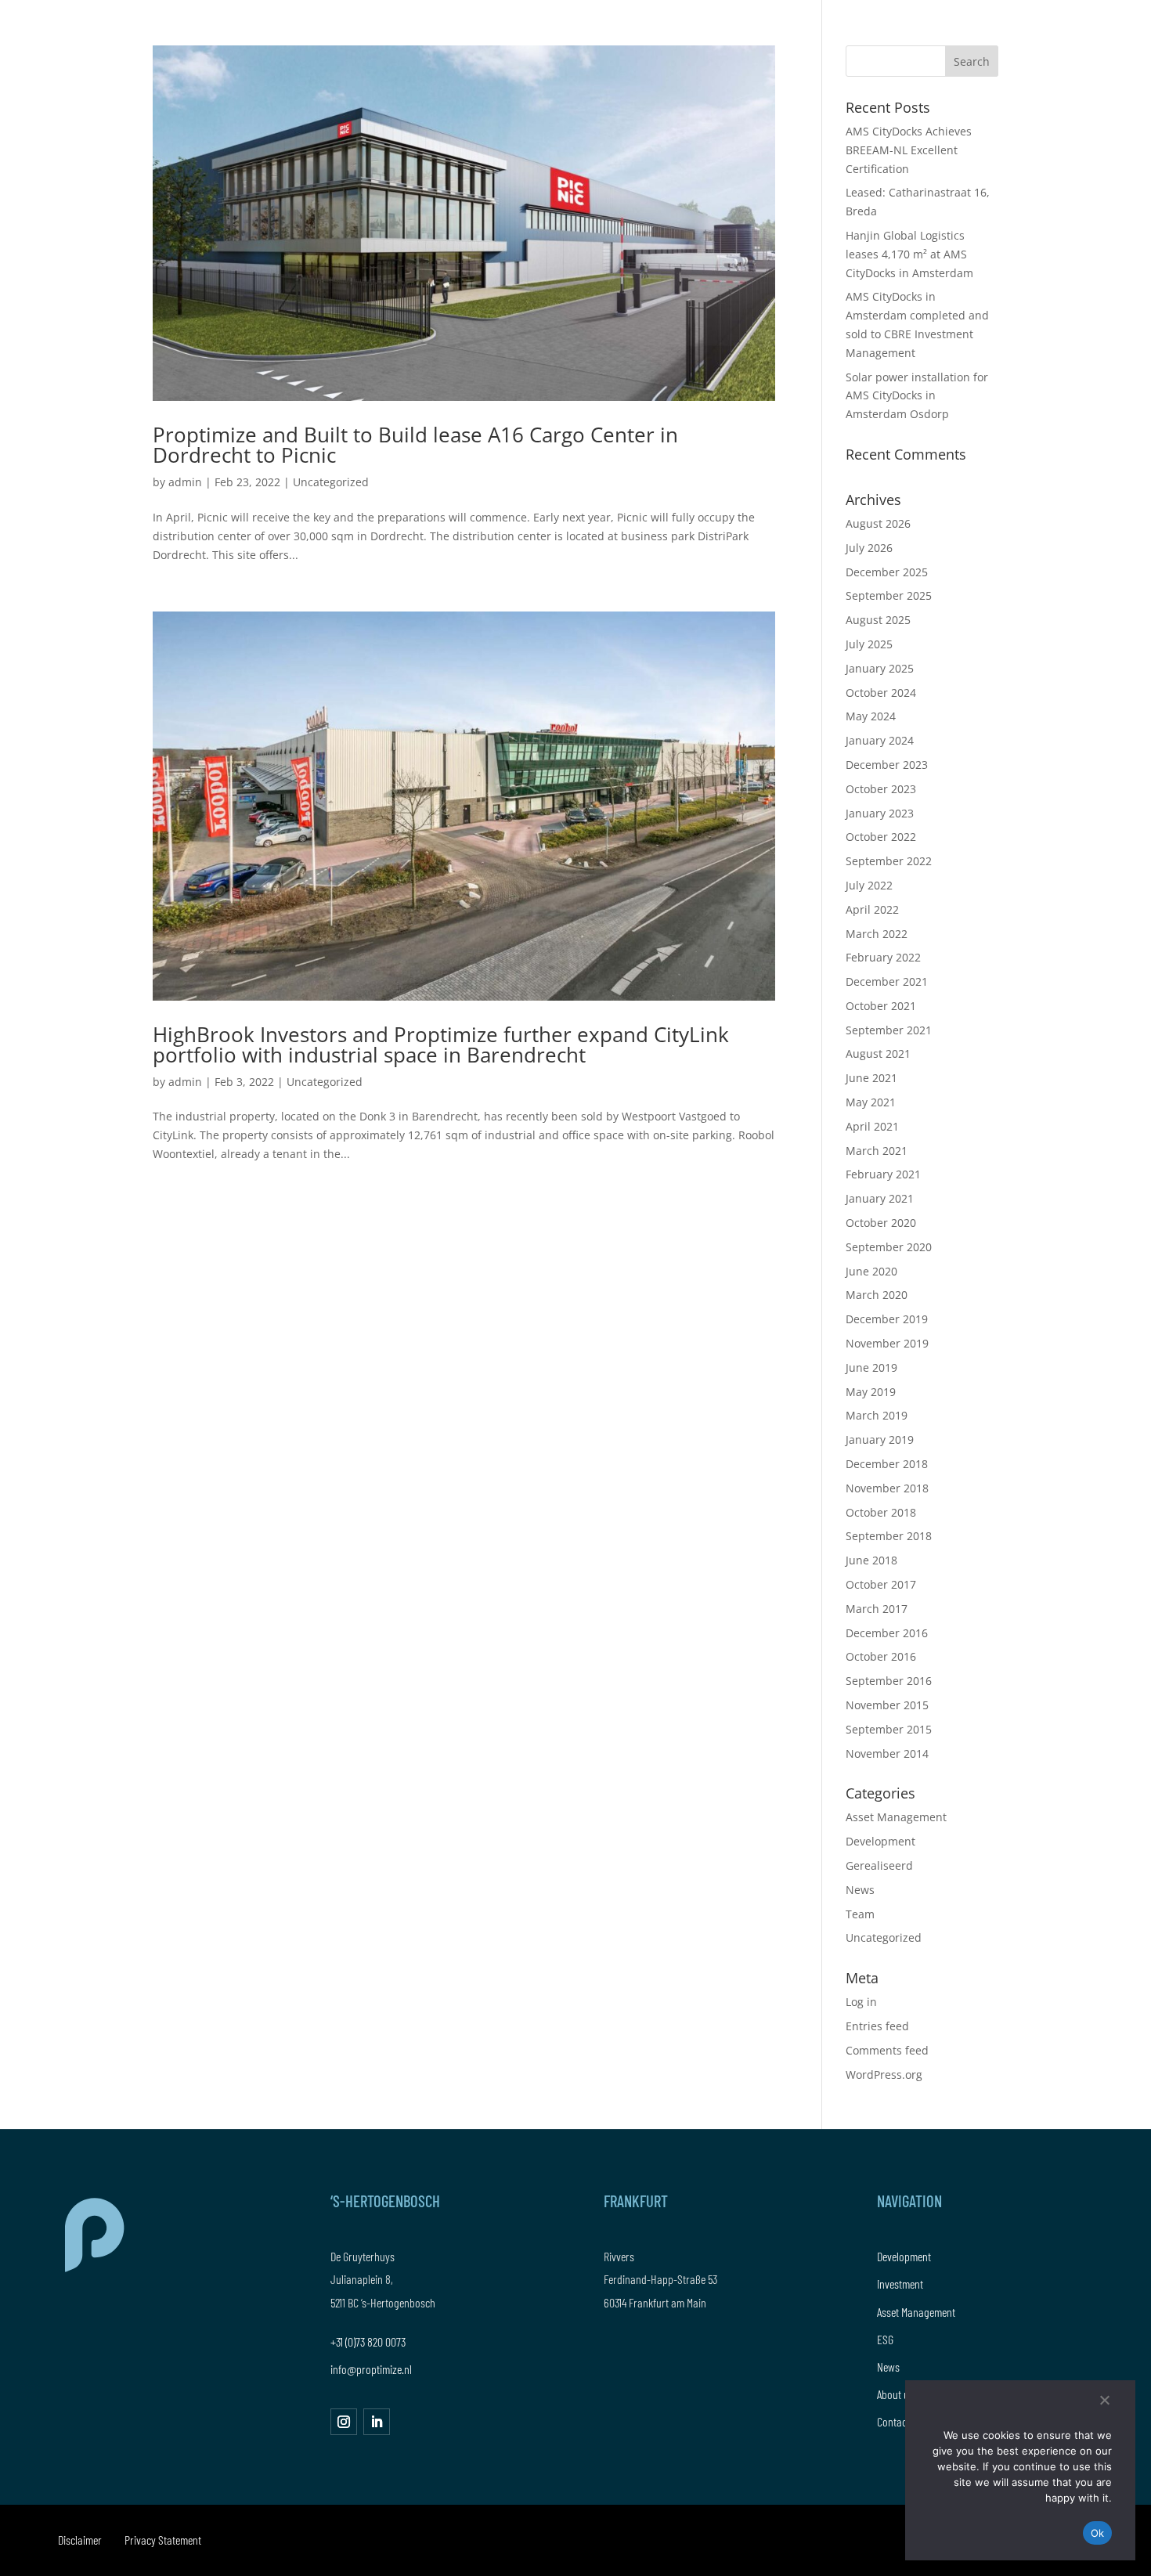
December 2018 (887, 1464)
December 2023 (887, 765)
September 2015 (889, 1729)
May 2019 (871, 1392)
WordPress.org (884, 2075)
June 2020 (871, 1271)
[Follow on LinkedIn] (377, 2422)
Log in (861, 2002)
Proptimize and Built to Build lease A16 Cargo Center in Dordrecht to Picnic (415, 445)
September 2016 (889, 1681)
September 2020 (889, 1247)
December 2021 (887, 981)
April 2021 (872, 1126)
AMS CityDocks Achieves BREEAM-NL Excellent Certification (909, 150)
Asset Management (896, 1817)
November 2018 (887, 1488)
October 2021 (881, 1006)
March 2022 (877, 934)
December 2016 (887, 1633)
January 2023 (880, 813)
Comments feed (887, 2050)
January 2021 (880, 1198)
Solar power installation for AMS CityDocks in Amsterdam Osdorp (917, 396)
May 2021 (871, 1102)
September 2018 (889, 1536)
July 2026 (869, 548)
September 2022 (889, 861)
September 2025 (889, 595)
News (860, 1890)
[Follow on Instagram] (344, 2422)
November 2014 (887, 1753)
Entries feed (877, 2026)
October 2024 (881, 693)
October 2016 (881, 1656)
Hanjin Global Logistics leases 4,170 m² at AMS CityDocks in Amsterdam (909, 254)
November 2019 (887, 1343)
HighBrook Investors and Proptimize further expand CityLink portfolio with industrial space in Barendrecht (441, 1044)
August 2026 (878, 523)
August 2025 (878, 620)
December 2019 (887, 1319)
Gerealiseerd (879, 1865)
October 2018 (881, 1512)
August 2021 (878, 1053)
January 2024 (880, 740)
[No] (1104, 2400)
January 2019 (880, 1440)
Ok (1098, 2533)
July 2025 (869, 644)
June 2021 (871, 1078)
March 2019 (877, 1415)
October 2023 (881, 789)
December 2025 (887, 572)
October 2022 (881, 837)
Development (880, 1841)
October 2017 (881, 1584)
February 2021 (883, 1174)
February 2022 (883, 957)
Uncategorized (331, 482)
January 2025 (880, 668)
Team (860, 1914)
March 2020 (877, 1295)
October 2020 (881, 1223)
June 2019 (871, 1367)
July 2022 (869, 885)
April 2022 (872, 909)
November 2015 (887, 1705)
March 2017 (877, 1609)
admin (185, 482)
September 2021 (889, 1030)
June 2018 (871, 1560)
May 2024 (871, 716)
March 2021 (877, 1151)
